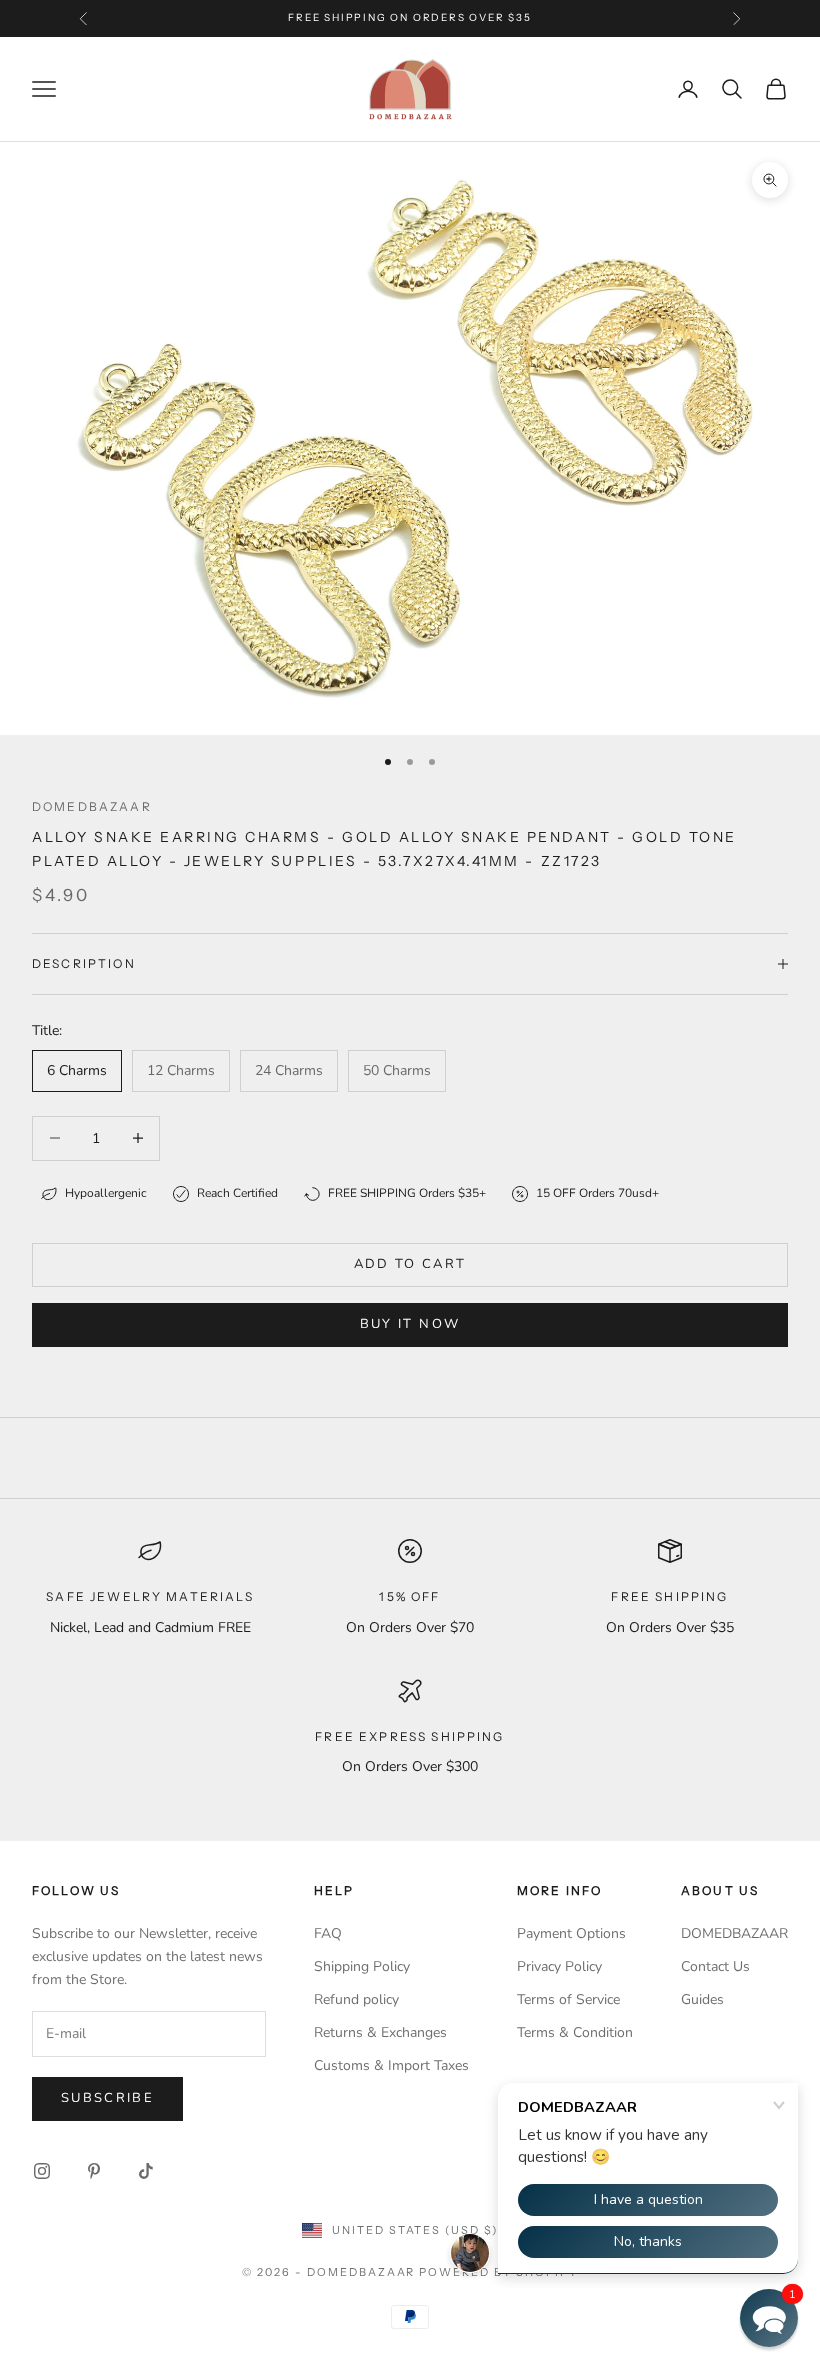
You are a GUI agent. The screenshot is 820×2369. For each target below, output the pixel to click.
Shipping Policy (362, 1966)
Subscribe (107, 2098)
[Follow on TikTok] (146, 2171)
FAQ (328, 1933)
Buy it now (410, 1324)
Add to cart (410, 1264)
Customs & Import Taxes (391, 2065)
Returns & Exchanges (380, 2032)
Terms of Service (568, 1999)
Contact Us (715, 1966)
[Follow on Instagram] (42, 2171)
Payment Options (571, 1933)
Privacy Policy (559, 1966)
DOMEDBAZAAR (734, 1933)
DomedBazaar (92, 806)
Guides (702, 1999)
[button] (769, 2318)
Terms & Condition (575, 2032)
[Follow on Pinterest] (94, 2171)
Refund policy (356, 1999)
